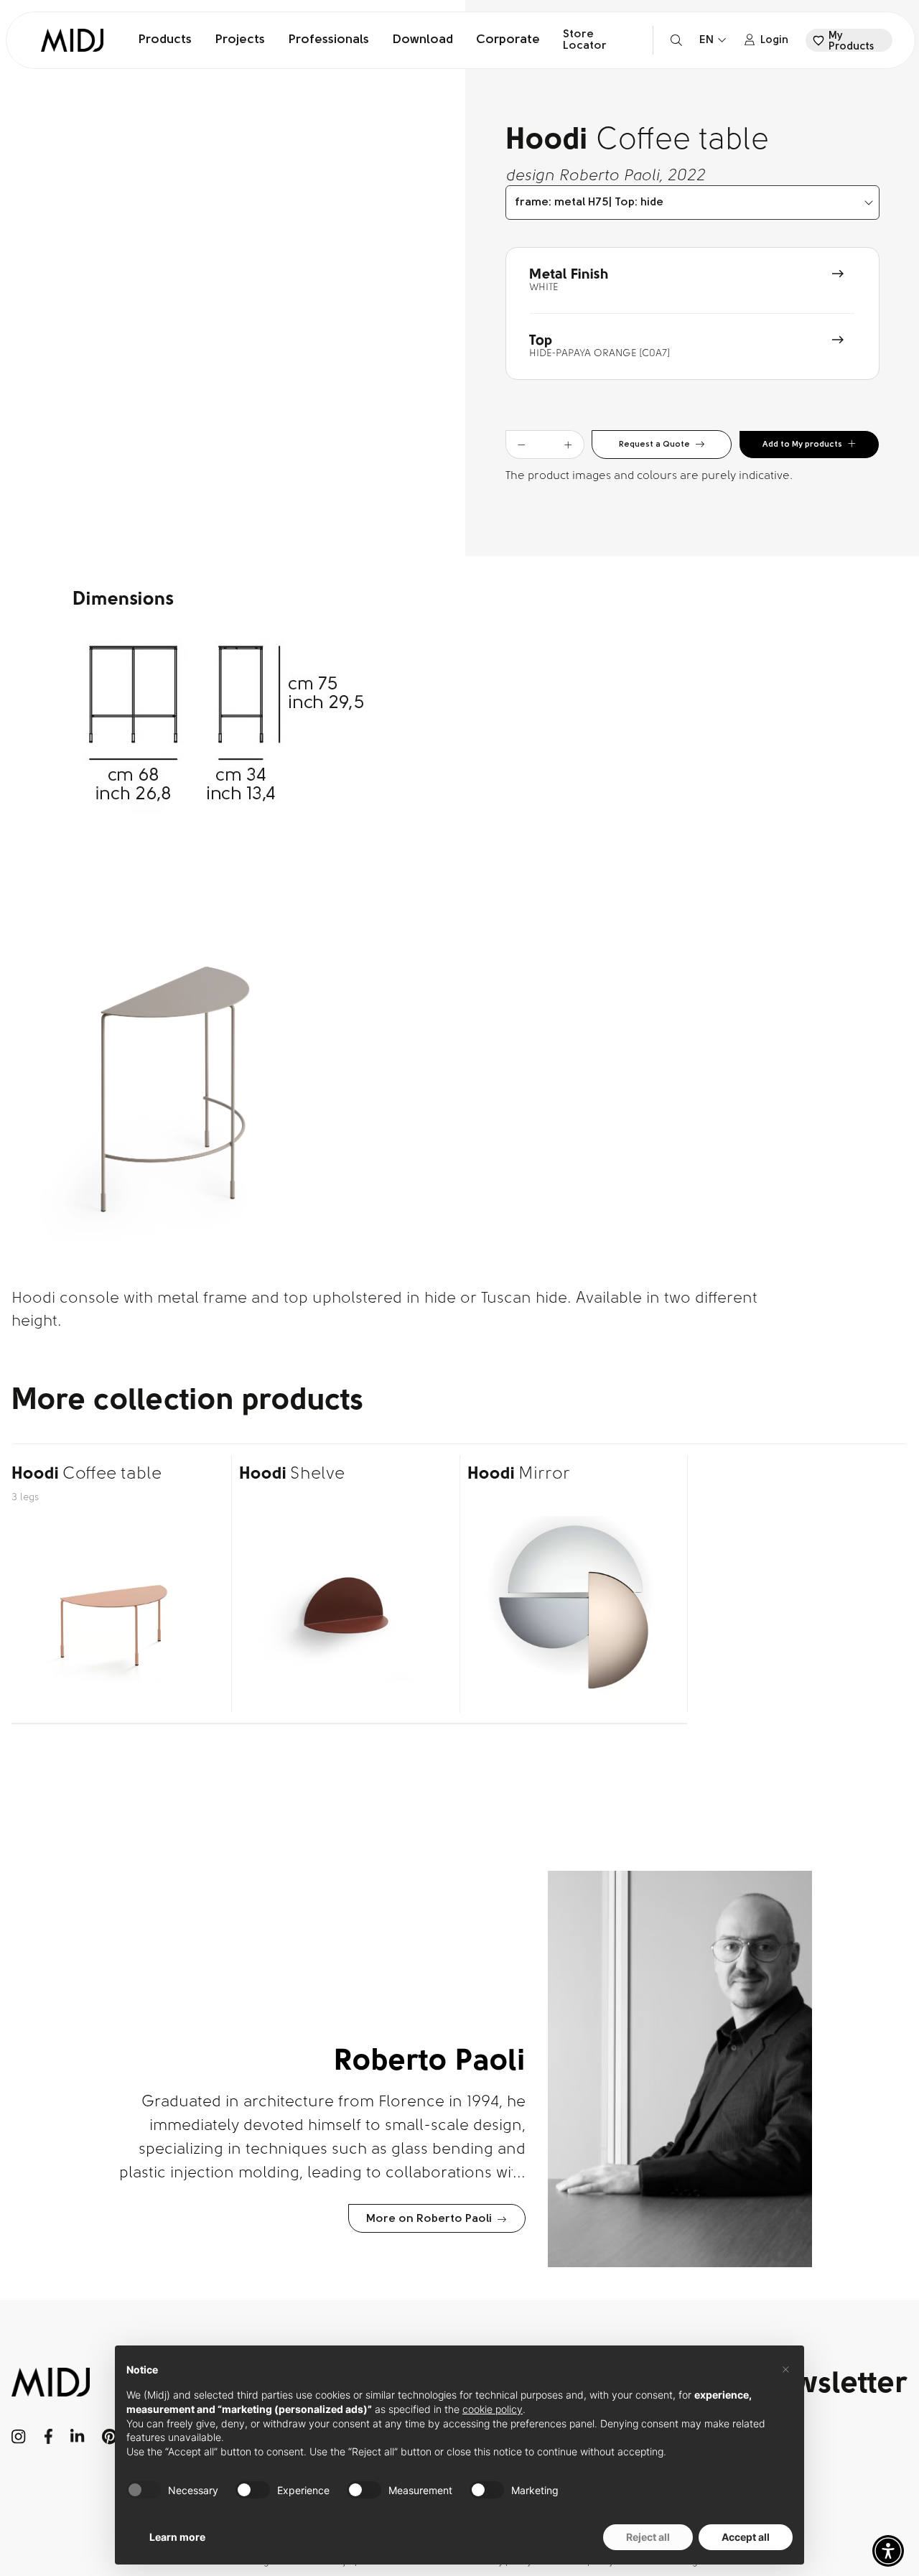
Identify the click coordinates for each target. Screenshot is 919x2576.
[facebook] (48, 2437)
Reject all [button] (648, 2537)
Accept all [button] (746, 2537)
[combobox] (692, 203)
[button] (888, 2551)
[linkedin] (77, 2437)
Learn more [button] (177, 2537)
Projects (240, 40)
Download (423, 40)
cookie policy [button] (493, 2409)
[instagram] (19, 2437)
